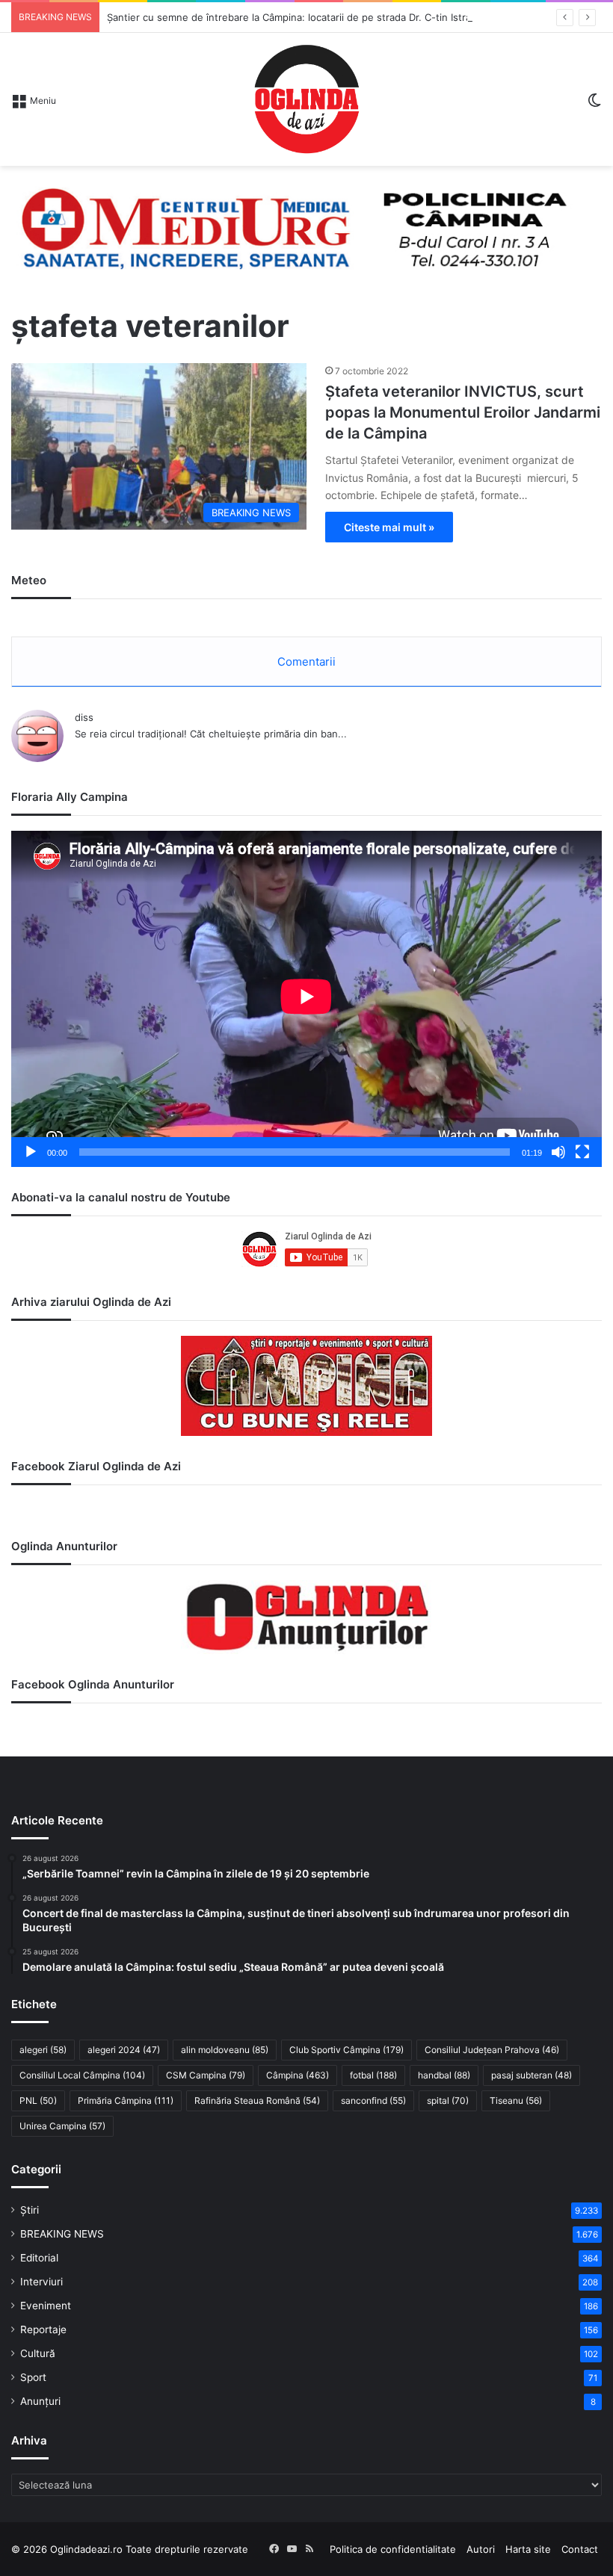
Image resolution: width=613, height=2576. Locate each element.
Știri (30, 2210)
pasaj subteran (532, 2075)
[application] (306, 999)
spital (448, 2100)
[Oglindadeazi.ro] (306, 99)
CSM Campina (206, 2075)
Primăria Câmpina (126, 2100)
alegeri (43, 2050)
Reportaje (43, 2329)
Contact (580, 2549)
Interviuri (41, 2282)
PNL (38, 2100)
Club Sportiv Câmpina (346, 2050)
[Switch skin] (594, 105)
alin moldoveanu (225, 2050)
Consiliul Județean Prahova (492, 2050)
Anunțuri (40, 2401)
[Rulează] (31, 1152)
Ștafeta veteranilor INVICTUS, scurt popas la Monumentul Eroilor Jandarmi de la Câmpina (463, 412)
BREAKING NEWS (62, 2234)
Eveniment (46, 2306)
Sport (33, 2377)
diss (84, 717)
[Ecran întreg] (582, 1152)
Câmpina (298, 2075)
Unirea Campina (62, 2126)
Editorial (39, 2258)
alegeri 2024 (124, 2050)
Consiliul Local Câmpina (82, 2075)
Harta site (528, 2549)
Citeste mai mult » (389, 527)
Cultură (38, 2353)
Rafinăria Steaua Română (257, 2100)
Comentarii (306, 662)
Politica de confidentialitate (393, 2549)
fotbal (373, 2075)
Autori (481, 2549)
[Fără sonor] (558, 1152)
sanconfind (373, 2100)
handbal (444, 2075)
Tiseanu (516, 2100)
